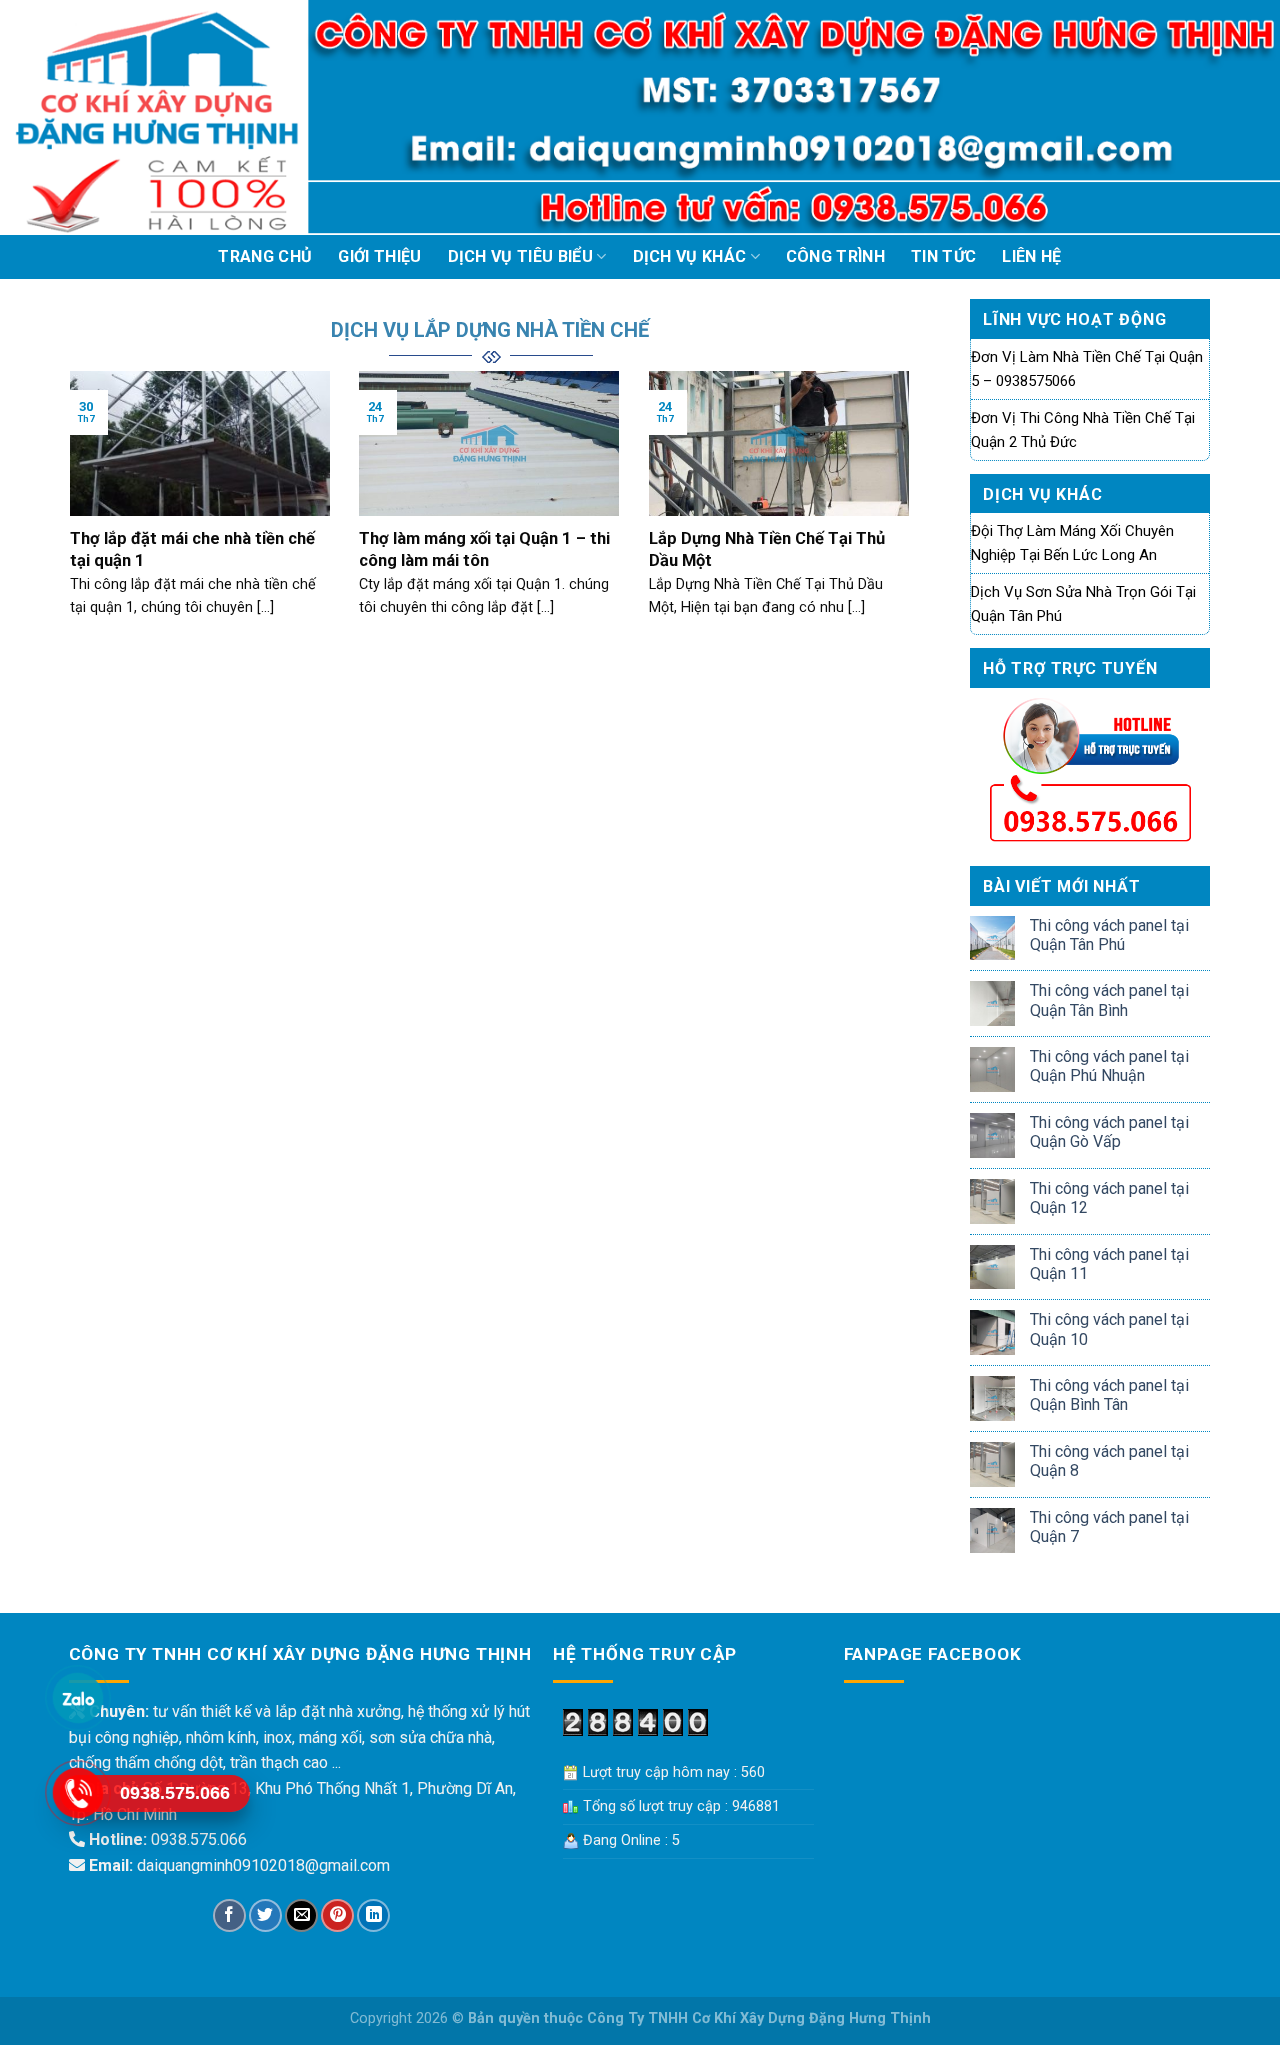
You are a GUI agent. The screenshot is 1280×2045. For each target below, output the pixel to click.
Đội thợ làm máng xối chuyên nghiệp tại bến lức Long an (1072, 543)
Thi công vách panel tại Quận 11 (1109, 1264)
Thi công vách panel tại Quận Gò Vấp (1109, 1132)
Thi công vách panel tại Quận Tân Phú (1109, 935)
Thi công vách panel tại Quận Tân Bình (1109, 1000)
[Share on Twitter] (265, 1915)
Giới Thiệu (379, 256)
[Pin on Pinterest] (337, 1915)
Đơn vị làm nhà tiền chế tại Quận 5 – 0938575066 (1087, 369)
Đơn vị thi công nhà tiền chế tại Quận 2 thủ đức (1083, 430)
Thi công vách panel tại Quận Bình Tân (1109, 1395)
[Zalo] (77, 1698)
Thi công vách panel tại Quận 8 (1109, 1461)
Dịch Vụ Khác (690, 256)
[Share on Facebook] (229, 1915)
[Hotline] (77, 1793)
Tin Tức (943, 256)
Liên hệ (1031, 256)
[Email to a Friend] (301, 1915)
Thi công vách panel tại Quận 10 (1109, 1329)
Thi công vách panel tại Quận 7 (1109, 1527)
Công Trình (835, 256)
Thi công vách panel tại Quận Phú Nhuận (1109, 1066)
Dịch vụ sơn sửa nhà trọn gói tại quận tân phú (1083, 604)
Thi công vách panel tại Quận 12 (1109, 1198)
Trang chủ (265, 256)
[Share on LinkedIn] (373, 1915)
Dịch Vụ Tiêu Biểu (520, 256)
